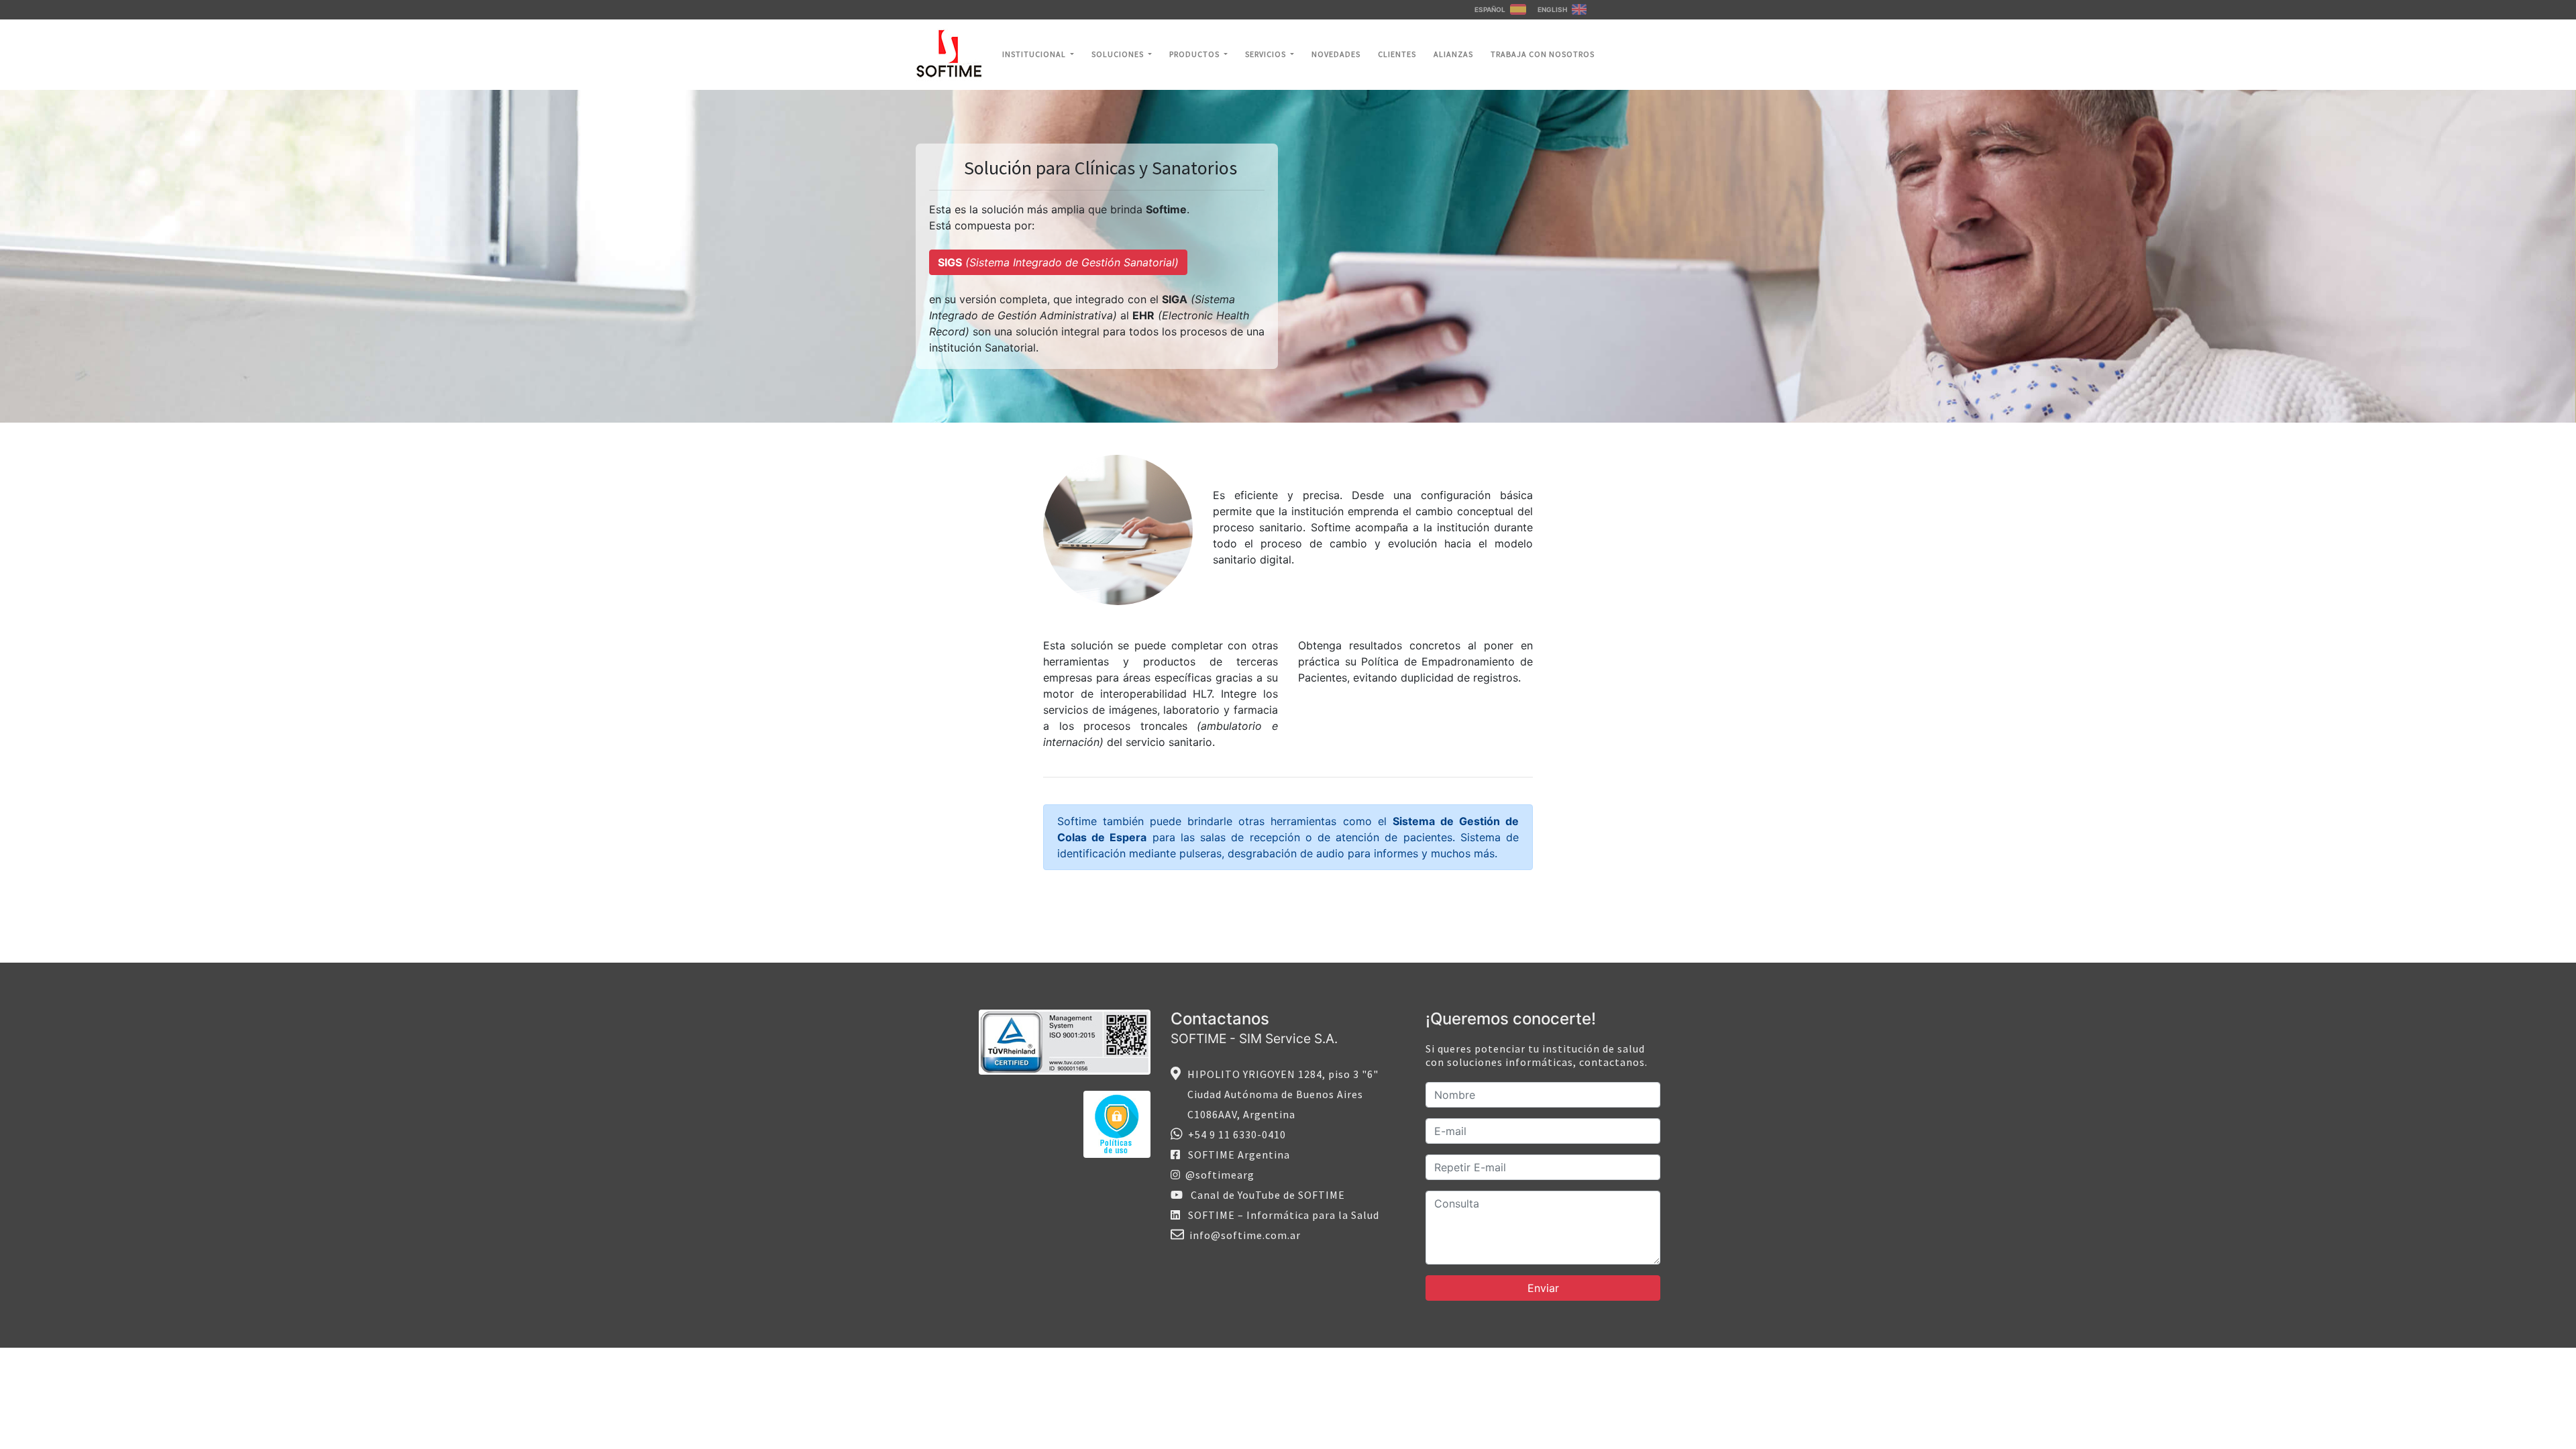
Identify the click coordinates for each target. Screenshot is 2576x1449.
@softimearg (1217, 1175)
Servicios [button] (1267, 54)
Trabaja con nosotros (1543, 54)
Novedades (1336, 54)
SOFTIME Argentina (1235, 1155)
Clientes (1397, 54)
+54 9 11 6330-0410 (1234, 1134)
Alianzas (1453, 54)
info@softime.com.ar (1242, 1235)
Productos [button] (1195, 54)
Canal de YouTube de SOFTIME (1264, 1195)
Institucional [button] (1035, 54)
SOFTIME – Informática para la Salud (1280, 1215)
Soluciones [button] (1119, 54)
